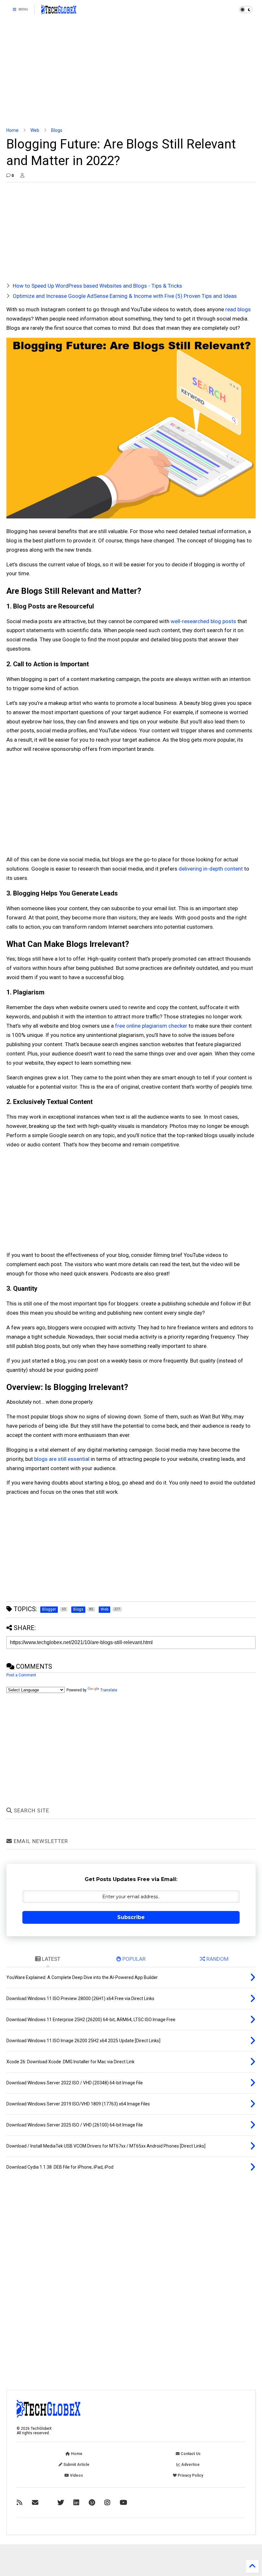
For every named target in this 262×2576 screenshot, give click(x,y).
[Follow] (35, 2503)
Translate (109, 1690)
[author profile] (22, 176)
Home (12, 130)
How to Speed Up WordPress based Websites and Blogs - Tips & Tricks (97, 286)
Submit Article (76, 2465)
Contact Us (190, 2454)
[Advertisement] (131, 73)
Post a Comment (21, 1675)
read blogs (238, 309)
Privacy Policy (190, 2475)
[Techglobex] (19, 2503)
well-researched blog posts (203, 621)
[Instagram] (107, 2503)
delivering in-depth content (211, 869)
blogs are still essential (62, 1459)
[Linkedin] (76, 2503)
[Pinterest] (92, 2503)
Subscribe (131, 1917)
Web (35, 130)
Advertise (190, 2465)
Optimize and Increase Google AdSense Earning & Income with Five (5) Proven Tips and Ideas (125, 296)
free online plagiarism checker (151, 1026)
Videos (76, 2475)
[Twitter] (61, 2503)
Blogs (57, 130)
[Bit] (123, 2503)
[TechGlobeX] (59, 11)
